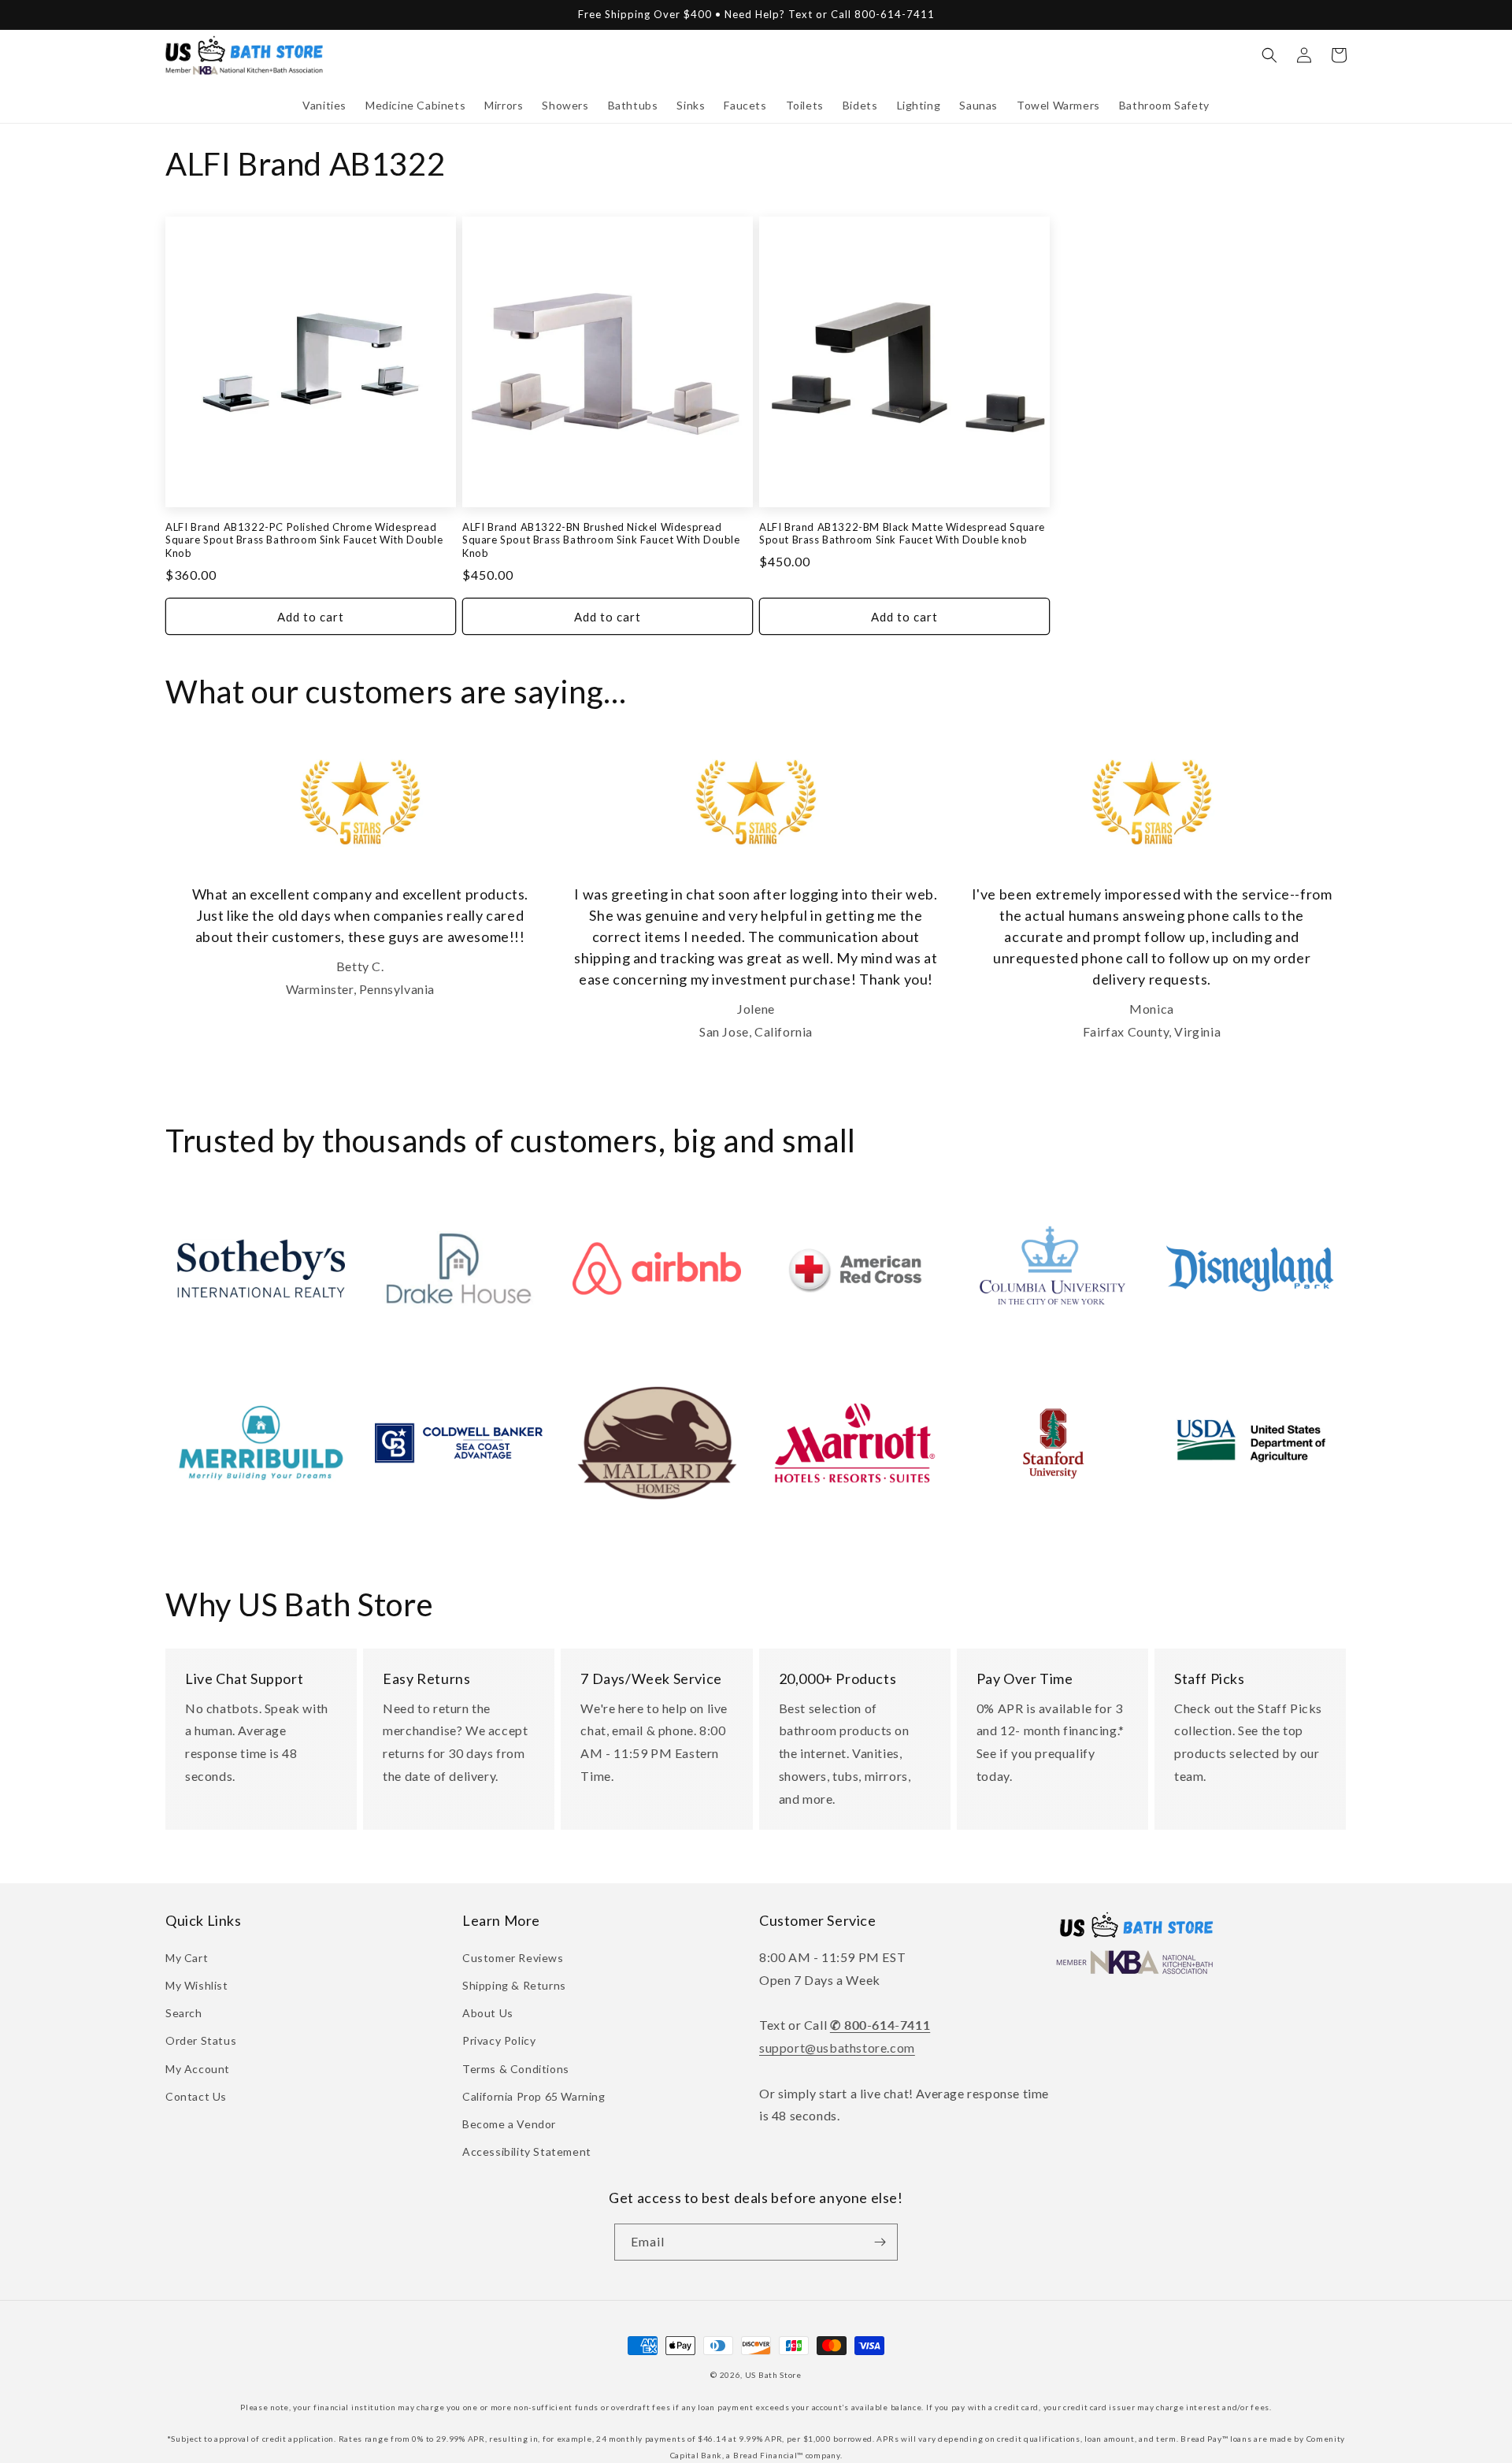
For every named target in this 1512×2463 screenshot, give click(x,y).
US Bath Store (773, 2375)
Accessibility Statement (527, 2151)
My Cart (187, 1958)
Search (184, 2013)
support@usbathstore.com (837, 2048)
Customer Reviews (513, 1958)
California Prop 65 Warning (534, 2096)
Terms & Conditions (516, 2069)
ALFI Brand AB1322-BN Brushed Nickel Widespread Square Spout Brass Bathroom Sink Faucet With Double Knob (601, 540)
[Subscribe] (880, 2242)
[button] (324, 106)
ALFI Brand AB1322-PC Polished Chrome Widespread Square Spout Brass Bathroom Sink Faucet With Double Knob (304, 540)
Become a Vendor (509, 2124)
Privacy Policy (499, 2040)
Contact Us (196, 2096)
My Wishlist (197, 1985)
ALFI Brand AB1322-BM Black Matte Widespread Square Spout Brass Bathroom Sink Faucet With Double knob (902, 534)
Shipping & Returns (514, 1985)
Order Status (201, 2040)
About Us (488, 2013)
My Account (198, 2069)
